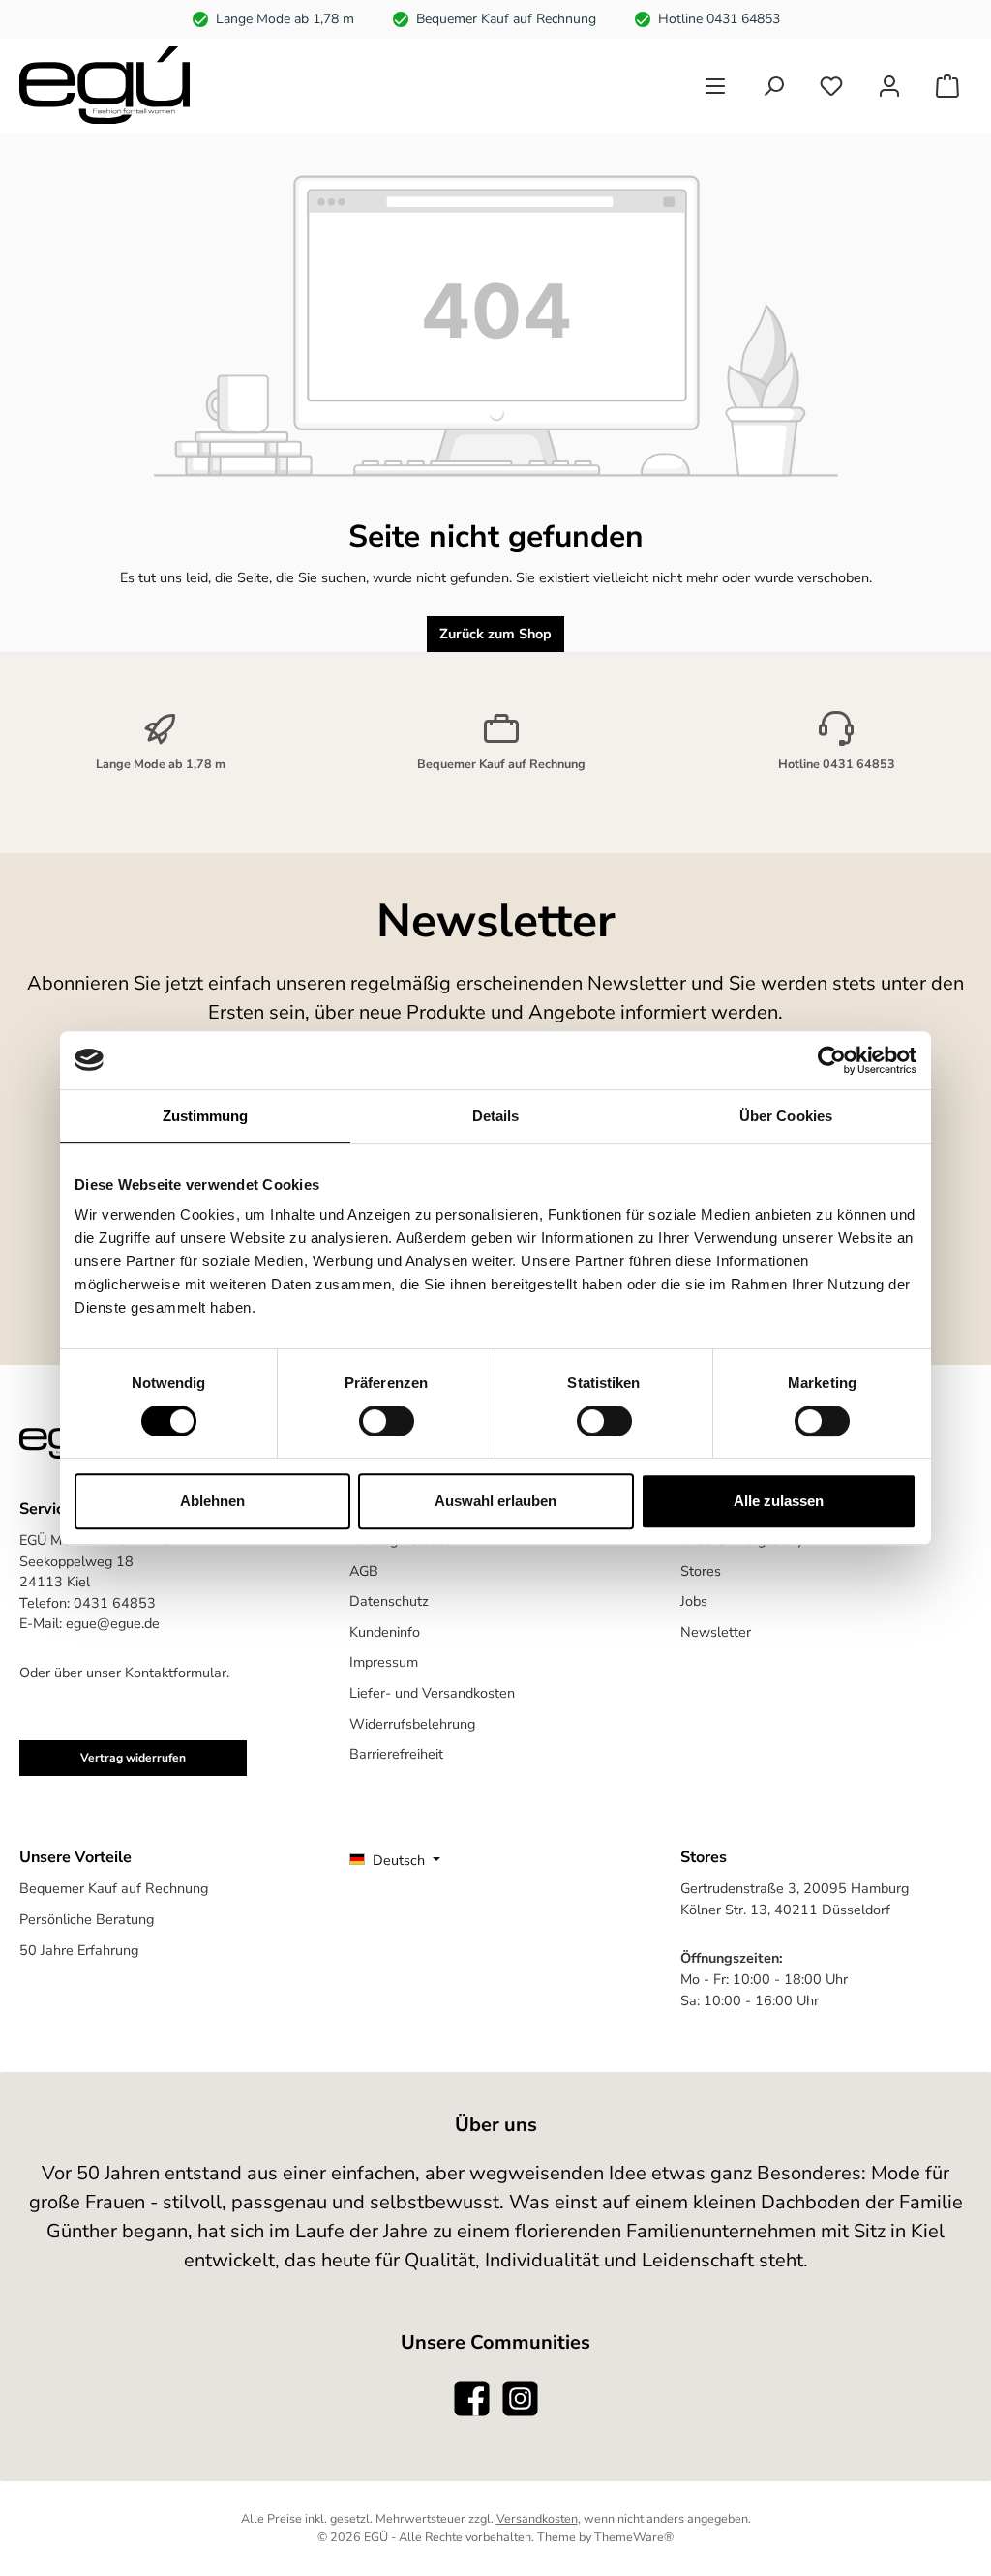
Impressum (384, 1662)
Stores (701, 1571)
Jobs (694, 1601)
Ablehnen (212, 1501)
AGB (364, 1571)
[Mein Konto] (889, 86)
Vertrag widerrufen (133, 1758)
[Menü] (715, 86)
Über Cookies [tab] (786, 1116)
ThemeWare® (634, 2537)
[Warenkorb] (947, 86)
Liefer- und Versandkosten (432, 1693)
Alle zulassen (779, 1501)
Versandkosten (537, 2518)
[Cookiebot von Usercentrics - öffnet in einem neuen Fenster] (832, 1060)
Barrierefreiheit (396, 1754)
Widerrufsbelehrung (412, 1724)
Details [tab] (496, 1116)
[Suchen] (773, 86)
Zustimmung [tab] (206, 1116)
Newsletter (716, 1632)
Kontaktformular (176, 1673)
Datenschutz (389, 1601)
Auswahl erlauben (495, 1501)
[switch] (387, 1421)
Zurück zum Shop (495, 634)
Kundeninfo (385, 1632)
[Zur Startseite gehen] (105, 85)
